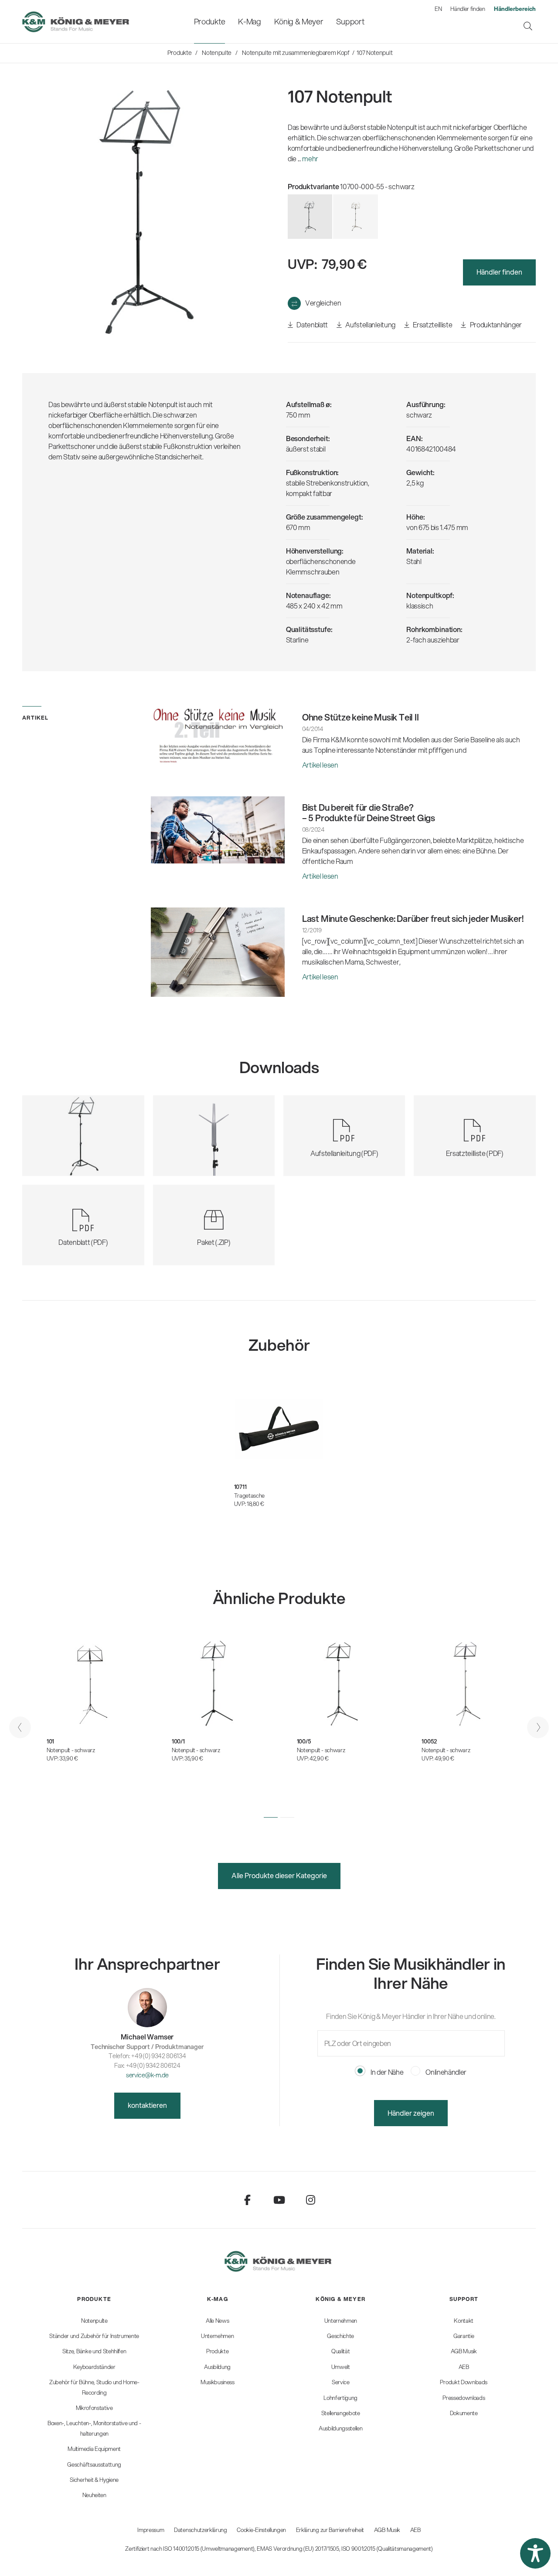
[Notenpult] (355, 217)
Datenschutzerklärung (201, 2530)
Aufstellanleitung (370, 325)
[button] (271, 1817)
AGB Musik (387, 2530)
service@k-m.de (147, 2075)
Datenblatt (312, 325)
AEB (415, 2530)
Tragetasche (249, 1495)
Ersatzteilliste (432, 325)
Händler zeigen (411, 2113)
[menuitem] (209, 22)
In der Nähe (386, 2072)
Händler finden (468, 9)
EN (438, 9)
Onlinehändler (446, 2072)
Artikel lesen (320, 765)
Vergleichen (323, 303)
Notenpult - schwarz (71, 1750)
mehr (310, 158)
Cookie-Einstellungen (261, 2530)
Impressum (151, 2530)
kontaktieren (147, 2105)
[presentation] (20, 1727)
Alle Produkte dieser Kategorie (279, 1875)
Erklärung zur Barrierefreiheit (330, 2530)
